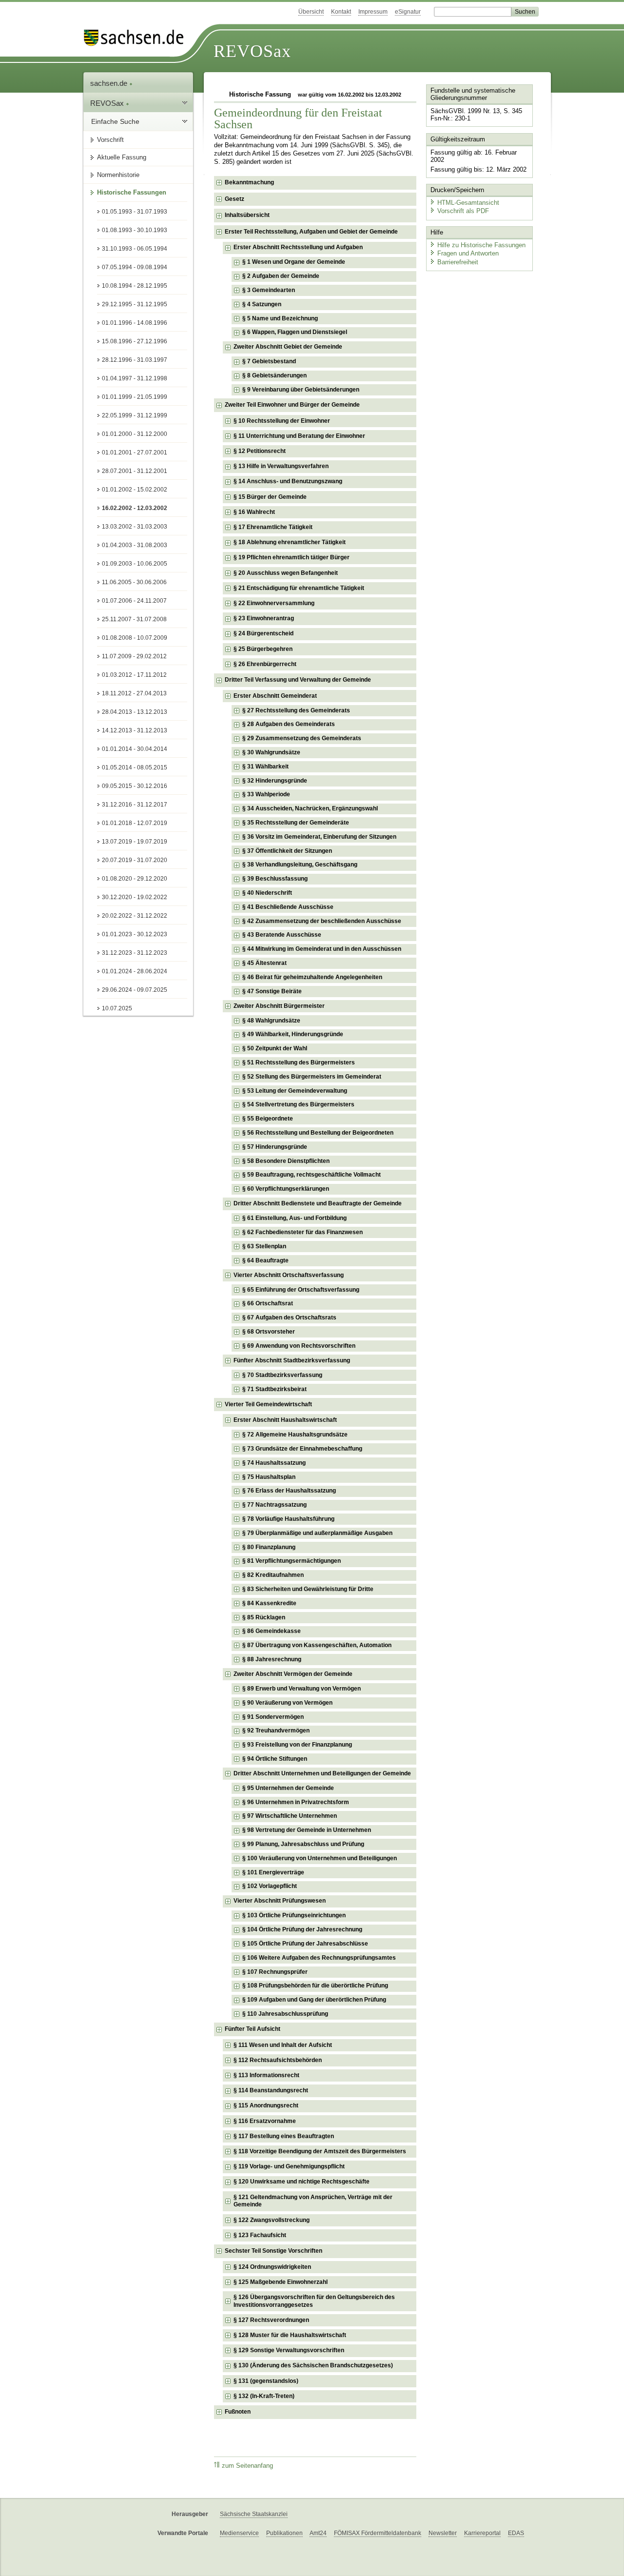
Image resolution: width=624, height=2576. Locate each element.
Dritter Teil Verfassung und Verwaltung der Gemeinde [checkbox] (298, 680)
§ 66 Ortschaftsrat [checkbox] (268, 1303)
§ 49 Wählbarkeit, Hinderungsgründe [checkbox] (293, 1034)
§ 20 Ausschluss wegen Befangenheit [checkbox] (286, 573)
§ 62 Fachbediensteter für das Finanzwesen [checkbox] (302, 1232)
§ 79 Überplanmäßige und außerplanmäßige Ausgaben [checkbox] (317, 1533)
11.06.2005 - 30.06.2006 (134, 582)
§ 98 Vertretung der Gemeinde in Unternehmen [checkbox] (307, 1830)
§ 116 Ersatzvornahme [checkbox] (265, 2121)
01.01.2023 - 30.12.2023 (135, 934)
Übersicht (311, 12)
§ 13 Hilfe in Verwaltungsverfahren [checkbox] (281, 466)
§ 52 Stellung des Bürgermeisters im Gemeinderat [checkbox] (312, 1077)
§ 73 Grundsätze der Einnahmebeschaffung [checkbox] (302, 1449)
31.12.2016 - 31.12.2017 (135, 805)
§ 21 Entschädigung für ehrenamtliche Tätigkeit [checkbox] (299, 588)
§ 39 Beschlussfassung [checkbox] (275, 879)
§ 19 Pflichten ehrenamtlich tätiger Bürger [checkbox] (292, 557)
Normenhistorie (118, 175)
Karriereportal (482, 2533)
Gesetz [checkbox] (234, 199)
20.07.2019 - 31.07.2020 (135, 860)
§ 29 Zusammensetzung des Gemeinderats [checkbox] (302, 738)
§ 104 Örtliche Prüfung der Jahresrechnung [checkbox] (302, 1929)
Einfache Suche (115, 121)
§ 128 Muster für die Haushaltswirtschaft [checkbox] (290, 2335)
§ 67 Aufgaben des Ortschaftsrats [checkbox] (289, 1317)
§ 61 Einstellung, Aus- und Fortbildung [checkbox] (294, 1218)
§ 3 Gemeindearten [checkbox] (269, 290)
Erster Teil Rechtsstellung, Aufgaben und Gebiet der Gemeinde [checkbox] (311, 232)
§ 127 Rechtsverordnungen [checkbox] (271, 2320)
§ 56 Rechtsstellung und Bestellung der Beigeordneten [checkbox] (318, 1133)
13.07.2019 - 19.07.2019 (135, 842)
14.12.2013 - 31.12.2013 (135, 730)
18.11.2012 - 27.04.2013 (134, 693)
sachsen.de (110, 83)
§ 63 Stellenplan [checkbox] (264, 1246)
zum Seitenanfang (247, 2466)
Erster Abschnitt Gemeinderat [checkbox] (275, 696)
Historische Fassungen (132, 192)
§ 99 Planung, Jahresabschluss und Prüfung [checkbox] (303, 1844)
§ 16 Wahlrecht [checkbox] (254, 512)
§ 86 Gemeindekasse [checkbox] (272, 1631)
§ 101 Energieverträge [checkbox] (273, 1872)
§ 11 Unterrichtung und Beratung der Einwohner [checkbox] (299, 436)
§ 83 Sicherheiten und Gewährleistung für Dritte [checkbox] (308, 1589)
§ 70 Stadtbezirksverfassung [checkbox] (282, 1375)
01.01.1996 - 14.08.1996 (135, 323)
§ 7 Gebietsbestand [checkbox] (269, 361)
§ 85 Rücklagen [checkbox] (264, 1617)
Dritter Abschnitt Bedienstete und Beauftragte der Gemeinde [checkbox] (318, 1203)
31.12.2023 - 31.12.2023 (135, 953)
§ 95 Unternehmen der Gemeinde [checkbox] (288, 1788)
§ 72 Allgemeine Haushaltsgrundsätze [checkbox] (295, 1435)
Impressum (373, 12)
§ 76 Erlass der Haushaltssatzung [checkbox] (289, 1491)
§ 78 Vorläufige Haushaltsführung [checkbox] (288, 1519)
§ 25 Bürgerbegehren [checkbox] (263, 649)
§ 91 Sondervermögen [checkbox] (273, 1717)
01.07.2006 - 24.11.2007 (134, 601)
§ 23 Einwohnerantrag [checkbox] (264, 618)
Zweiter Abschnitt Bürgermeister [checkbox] (279, 1006)
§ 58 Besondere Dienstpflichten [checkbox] (286, 1161)
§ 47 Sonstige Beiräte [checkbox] (272, 991)
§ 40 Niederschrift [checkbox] (267, 893)
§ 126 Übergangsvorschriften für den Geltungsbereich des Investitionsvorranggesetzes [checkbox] (314, 2301)
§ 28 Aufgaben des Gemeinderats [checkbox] (289, 724)
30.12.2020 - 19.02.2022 (135, 897)
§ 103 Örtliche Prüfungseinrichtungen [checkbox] (294, 1915)
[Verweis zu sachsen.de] (137, 38)
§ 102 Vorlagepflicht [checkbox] (270, 1886)
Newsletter (443, 2533)
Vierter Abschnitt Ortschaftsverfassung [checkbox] (289, 1275)
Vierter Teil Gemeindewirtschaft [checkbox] (268, 1404)
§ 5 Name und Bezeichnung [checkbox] (280, 318)
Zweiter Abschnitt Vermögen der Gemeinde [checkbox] (293, 1674)
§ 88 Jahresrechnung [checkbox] (272, 1659)
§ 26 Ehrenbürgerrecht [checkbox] (265, 664)
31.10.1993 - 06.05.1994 (135, 249)
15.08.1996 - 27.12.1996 (135, 341)
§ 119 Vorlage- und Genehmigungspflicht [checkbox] (289, 2166)
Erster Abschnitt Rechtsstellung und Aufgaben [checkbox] (298, 247)
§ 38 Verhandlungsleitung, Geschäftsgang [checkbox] (300, 865)
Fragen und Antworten (468, 253)
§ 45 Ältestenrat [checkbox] (264, 963)
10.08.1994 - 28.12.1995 (135, 286)
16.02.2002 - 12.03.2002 (135, 508)
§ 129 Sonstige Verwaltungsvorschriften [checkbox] (289, 2350)
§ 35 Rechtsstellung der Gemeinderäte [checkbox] (296, 823)
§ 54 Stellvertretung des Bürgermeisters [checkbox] (298, 1104)
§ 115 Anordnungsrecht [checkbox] (266, 2105)
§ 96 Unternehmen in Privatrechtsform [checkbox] (296, 1802)
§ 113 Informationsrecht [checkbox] (266, 2075)
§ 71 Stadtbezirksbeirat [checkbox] (274, 1389)
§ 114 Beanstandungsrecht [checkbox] (271, 2090)
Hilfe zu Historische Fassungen (481, 245)
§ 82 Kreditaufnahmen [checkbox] (273, 1575)
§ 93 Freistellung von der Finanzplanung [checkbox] (297, 1745)
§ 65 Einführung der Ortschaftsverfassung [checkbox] (301, 1290)
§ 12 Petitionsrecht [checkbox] (260, 451)
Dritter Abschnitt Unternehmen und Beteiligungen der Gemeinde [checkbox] (322, 1773)
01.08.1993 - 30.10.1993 (135, 230)
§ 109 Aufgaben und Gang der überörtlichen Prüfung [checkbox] (314, 2000)
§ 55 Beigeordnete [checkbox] (268, 1119)
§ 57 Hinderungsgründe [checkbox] (275, 1147)
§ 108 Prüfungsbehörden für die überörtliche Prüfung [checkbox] (315, 1986)
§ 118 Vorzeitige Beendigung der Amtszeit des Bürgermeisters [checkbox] (320, 2151)
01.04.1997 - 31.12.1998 (135, 378)
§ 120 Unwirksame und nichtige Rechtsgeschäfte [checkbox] (302, 2182)
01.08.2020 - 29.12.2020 (135, 879)
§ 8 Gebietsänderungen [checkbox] (274, 375)
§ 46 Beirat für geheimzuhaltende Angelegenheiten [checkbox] (312, 977)
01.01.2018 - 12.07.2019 (135, 823)
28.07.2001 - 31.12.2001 (135, 471)
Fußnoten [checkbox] (238, 2412)
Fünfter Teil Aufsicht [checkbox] (253, 2029)
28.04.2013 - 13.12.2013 (135, 712)
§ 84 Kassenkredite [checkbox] (269, 1603)
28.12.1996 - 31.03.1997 (135, 360)
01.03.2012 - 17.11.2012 (134, 675)
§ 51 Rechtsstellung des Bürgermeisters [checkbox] (299, 1062)
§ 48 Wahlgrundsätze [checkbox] (271, 1021)
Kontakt (341, 12)
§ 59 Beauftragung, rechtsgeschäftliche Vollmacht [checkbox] (312, 1175)
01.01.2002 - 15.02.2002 (135, 490)
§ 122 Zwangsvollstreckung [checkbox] (272, 2220)
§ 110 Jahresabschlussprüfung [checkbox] (285, 2014)
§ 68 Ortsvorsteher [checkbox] (269, 1332)
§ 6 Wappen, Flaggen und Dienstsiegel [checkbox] (295, 332)
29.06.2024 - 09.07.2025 (135, 990)
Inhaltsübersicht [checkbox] (247, 215)
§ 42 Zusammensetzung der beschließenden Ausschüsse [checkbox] (322, 921)
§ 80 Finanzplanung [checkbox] (269, 1547)
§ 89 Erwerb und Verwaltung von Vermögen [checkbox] (302, 1689)
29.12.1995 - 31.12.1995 (135, 304)
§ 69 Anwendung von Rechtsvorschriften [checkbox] (299, 1346)
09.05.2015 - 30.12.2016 (135, 786)
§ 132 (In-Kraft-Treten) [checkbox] (264, 2396)
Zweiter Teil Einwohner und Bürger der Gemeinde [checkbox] (292, 405)
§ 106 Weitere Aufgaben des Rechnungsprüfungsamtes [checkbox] (319, 1958)
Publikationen (284, 2533)
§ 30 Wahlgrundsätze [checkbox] (271, 752)
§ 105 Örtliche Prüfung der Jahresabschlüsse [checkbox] (305, 1944)
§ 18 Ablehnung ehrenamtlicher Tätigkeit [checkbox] (290, 542)
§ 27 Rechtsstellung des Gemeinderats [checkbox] (296, 710)
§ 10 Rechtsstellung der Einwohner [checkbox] (282, 421)
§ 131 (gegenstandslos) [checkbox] (266, 2381)
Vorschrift (110, 140)
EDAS (516, 2533)
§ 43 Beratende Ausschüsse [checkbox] (282, 935)
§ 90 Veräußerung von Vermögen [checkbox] (287, 1703)
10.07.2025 (117, 1008)
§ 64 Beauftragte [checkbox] (265, 1260)
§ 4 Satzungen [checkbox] (262, 304)
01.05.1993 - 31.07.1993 (135, 212)
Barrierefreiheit (458, 262)
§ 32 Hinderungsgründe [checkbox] (275, 781)
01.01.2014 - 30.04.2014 (135, 749)
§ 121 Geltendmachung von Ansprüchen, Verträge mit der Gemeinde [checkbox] (313, 2201)
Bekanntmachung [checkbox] (249, 182)
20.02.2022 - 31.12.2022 (135, 916)
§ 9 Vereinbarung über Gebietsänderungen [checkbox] (301, 390)
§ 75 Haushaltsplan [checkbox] (269, 1477)
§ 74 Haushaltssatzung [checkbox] (274, 1463)
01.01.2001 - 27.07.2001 (135, 452)
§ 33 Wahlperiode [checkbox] (266, 794)
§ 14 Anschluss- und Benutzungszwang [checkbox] (288, 481)
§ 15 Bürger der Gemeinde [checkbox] (270, 497)
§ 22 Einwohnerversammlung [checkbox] (274, 603)
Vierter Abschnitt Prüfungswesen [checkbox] (280, 1901)
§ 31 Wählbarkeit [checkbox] (265, 767)
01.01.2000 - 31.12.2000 (135, 434)
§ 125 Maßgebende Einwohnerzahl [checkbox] (281, 2282)
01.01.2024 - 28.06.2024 (135, 971)
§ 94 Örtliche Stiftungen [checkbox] (275, 1759)
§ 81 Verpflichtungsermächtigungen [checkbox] (292, 1561)
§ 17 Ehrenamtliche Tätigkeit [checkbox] (273, 527)
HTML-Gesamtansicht (468, 203)
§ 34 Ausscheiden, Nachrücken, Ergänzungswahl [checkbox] (310, 808)
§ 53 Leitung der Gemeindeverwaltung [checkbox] (295, 1091)
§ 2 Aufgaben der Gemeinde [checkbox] (281, 276)
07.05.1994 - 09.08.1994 (135, 267)
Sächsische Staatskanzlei (254, 2514)
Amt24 (318, 2533)
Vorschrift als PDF (463, 211)
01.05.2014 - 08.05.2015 (135, 767)
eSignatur (408, 12)
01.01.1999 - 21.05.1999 (135, 397)
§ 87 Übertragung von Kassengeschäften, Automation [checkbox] (317, 1645)
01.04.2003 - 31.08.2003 (135, 545)
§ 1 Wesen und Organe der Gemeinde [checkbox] (294, 262)
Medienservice (239, 2533)
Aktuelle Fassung (122, 157)
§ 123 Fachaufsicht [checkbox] (260, 2235)
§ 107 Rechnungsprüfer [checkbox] (275, 1972)
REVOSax (252, 51)
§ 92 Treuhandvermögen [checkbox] (276, 1730)
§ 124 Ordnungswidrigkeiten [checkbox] (272, 2267)
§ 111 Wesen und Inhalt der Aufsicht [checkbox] (283, 2045)
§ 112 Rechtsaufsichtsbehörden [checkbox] (278, 2060)
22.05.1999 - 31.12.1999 (135, 415)
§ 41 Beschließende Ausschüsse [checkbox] (288, 907)
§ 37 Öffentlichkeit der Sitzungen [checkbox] (287, 851)
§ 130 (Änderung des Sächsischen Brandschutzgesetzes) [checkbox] (313, 2365)
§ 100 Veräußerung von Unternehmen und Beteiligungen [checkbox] (320, 1858)
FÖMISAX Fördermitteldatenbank (378, 2533)
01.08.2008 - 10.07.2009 (135, 638)
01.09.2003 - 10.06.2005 (135, 564)
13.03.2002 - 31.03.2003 (135, 527)
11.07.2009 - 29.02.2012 (134, 656)
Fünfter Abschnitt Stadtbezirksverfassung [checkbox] (292, 1360)
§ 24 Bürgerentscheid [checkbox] (263, 633)
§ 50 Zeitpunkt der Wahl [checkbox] (275, 1048)
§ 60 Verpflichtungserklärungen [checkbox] (286, 1189)
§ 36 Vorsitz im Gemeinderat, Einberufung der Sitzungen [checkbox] (319, 837)
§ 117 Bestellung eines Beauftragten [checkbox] (284, 2136)
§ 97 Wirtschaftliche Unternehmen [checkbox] (290, 1816)
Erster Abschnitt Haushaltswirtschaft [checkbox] (285, 1420)
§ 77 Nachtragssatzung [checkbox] (274, 1505)
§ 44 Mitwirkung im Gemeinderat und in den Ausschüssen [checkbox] (322, 949)
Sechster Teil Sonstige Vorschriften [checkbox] (273, 2251)
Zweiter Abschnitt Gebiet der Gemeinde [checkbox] (288, 347)
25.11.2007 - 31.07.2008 (134, 619)
